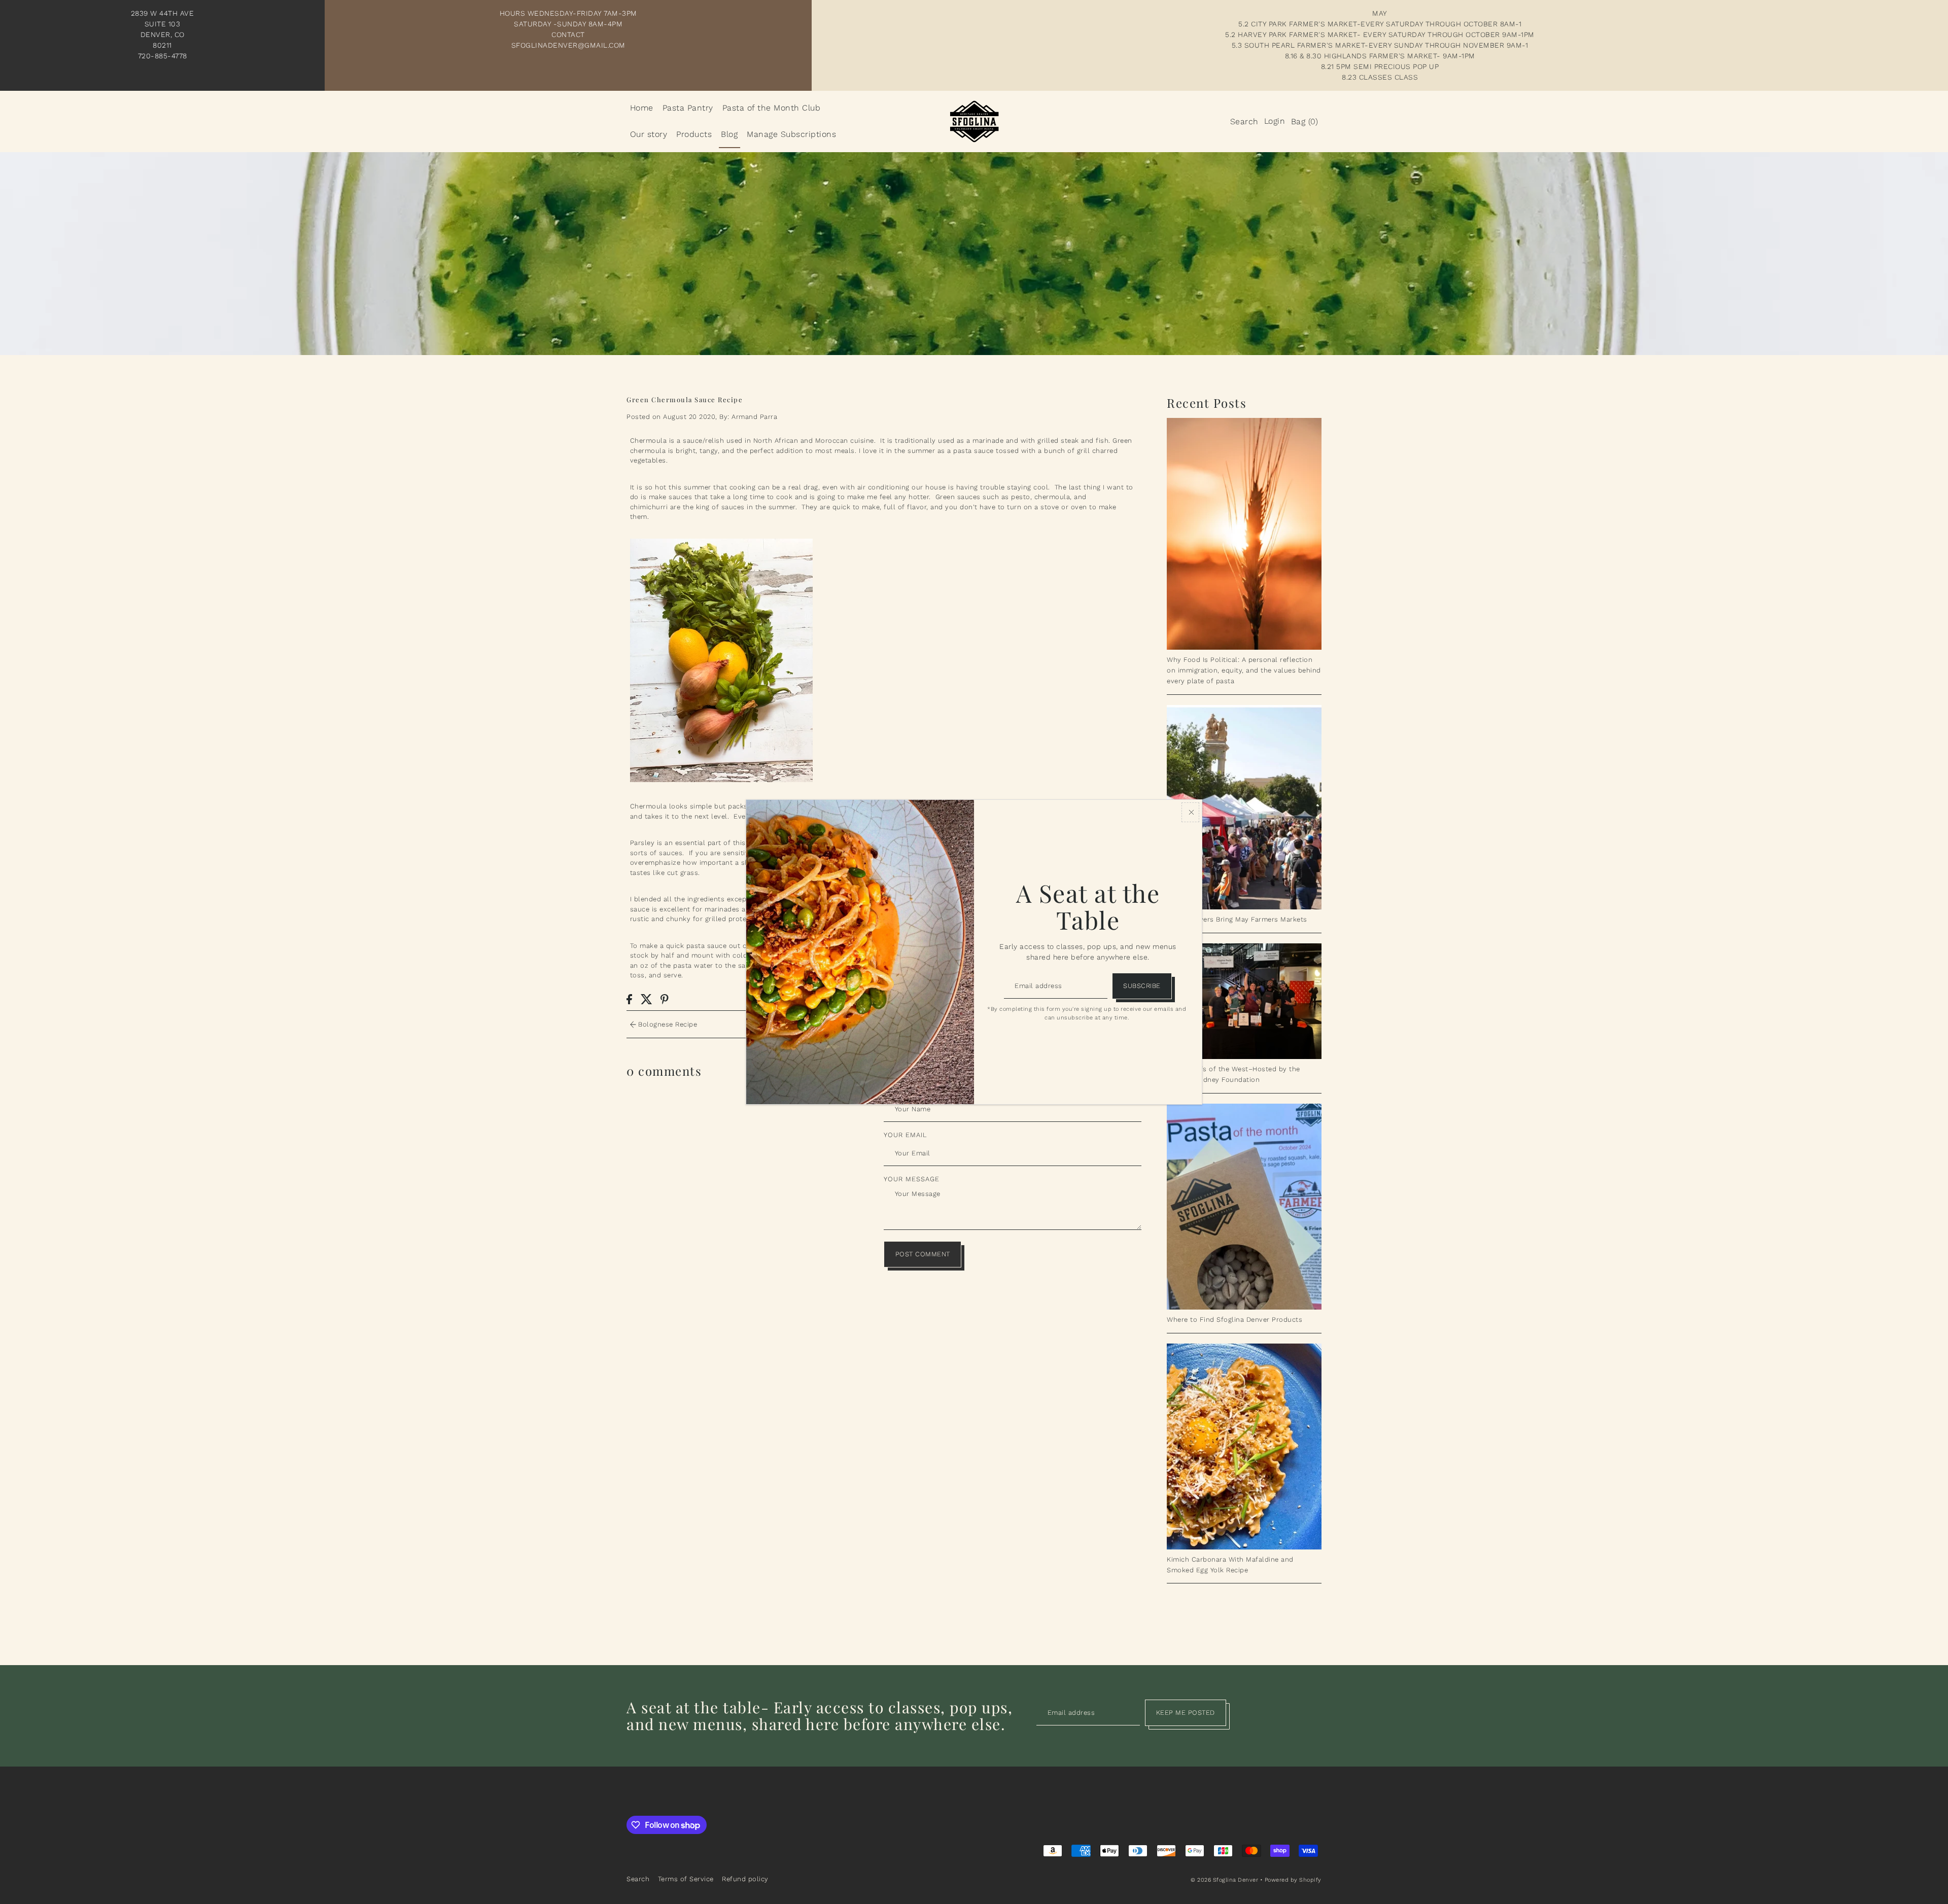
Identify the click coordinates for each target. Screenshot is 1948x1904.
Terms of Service (686, 1879)
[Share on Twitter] (647, 999)
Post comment (923, 1254)
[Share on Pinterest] (665, 999)
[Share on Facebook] (629, 999)
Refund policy (745, 1879)
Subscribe (1142, 986)
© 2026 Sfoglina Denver (1224, 1880)
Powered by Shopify (1293, 1880)
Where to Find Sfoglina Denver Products (1234, 1319)
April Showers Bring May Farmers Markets (1237, 919)
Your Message (912, 1179)
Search (638, 1879)
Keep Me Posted (1186, 1713)
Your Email (905, 1135)
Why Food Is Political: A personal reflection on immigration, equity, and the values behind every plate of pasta (1244, 670)
